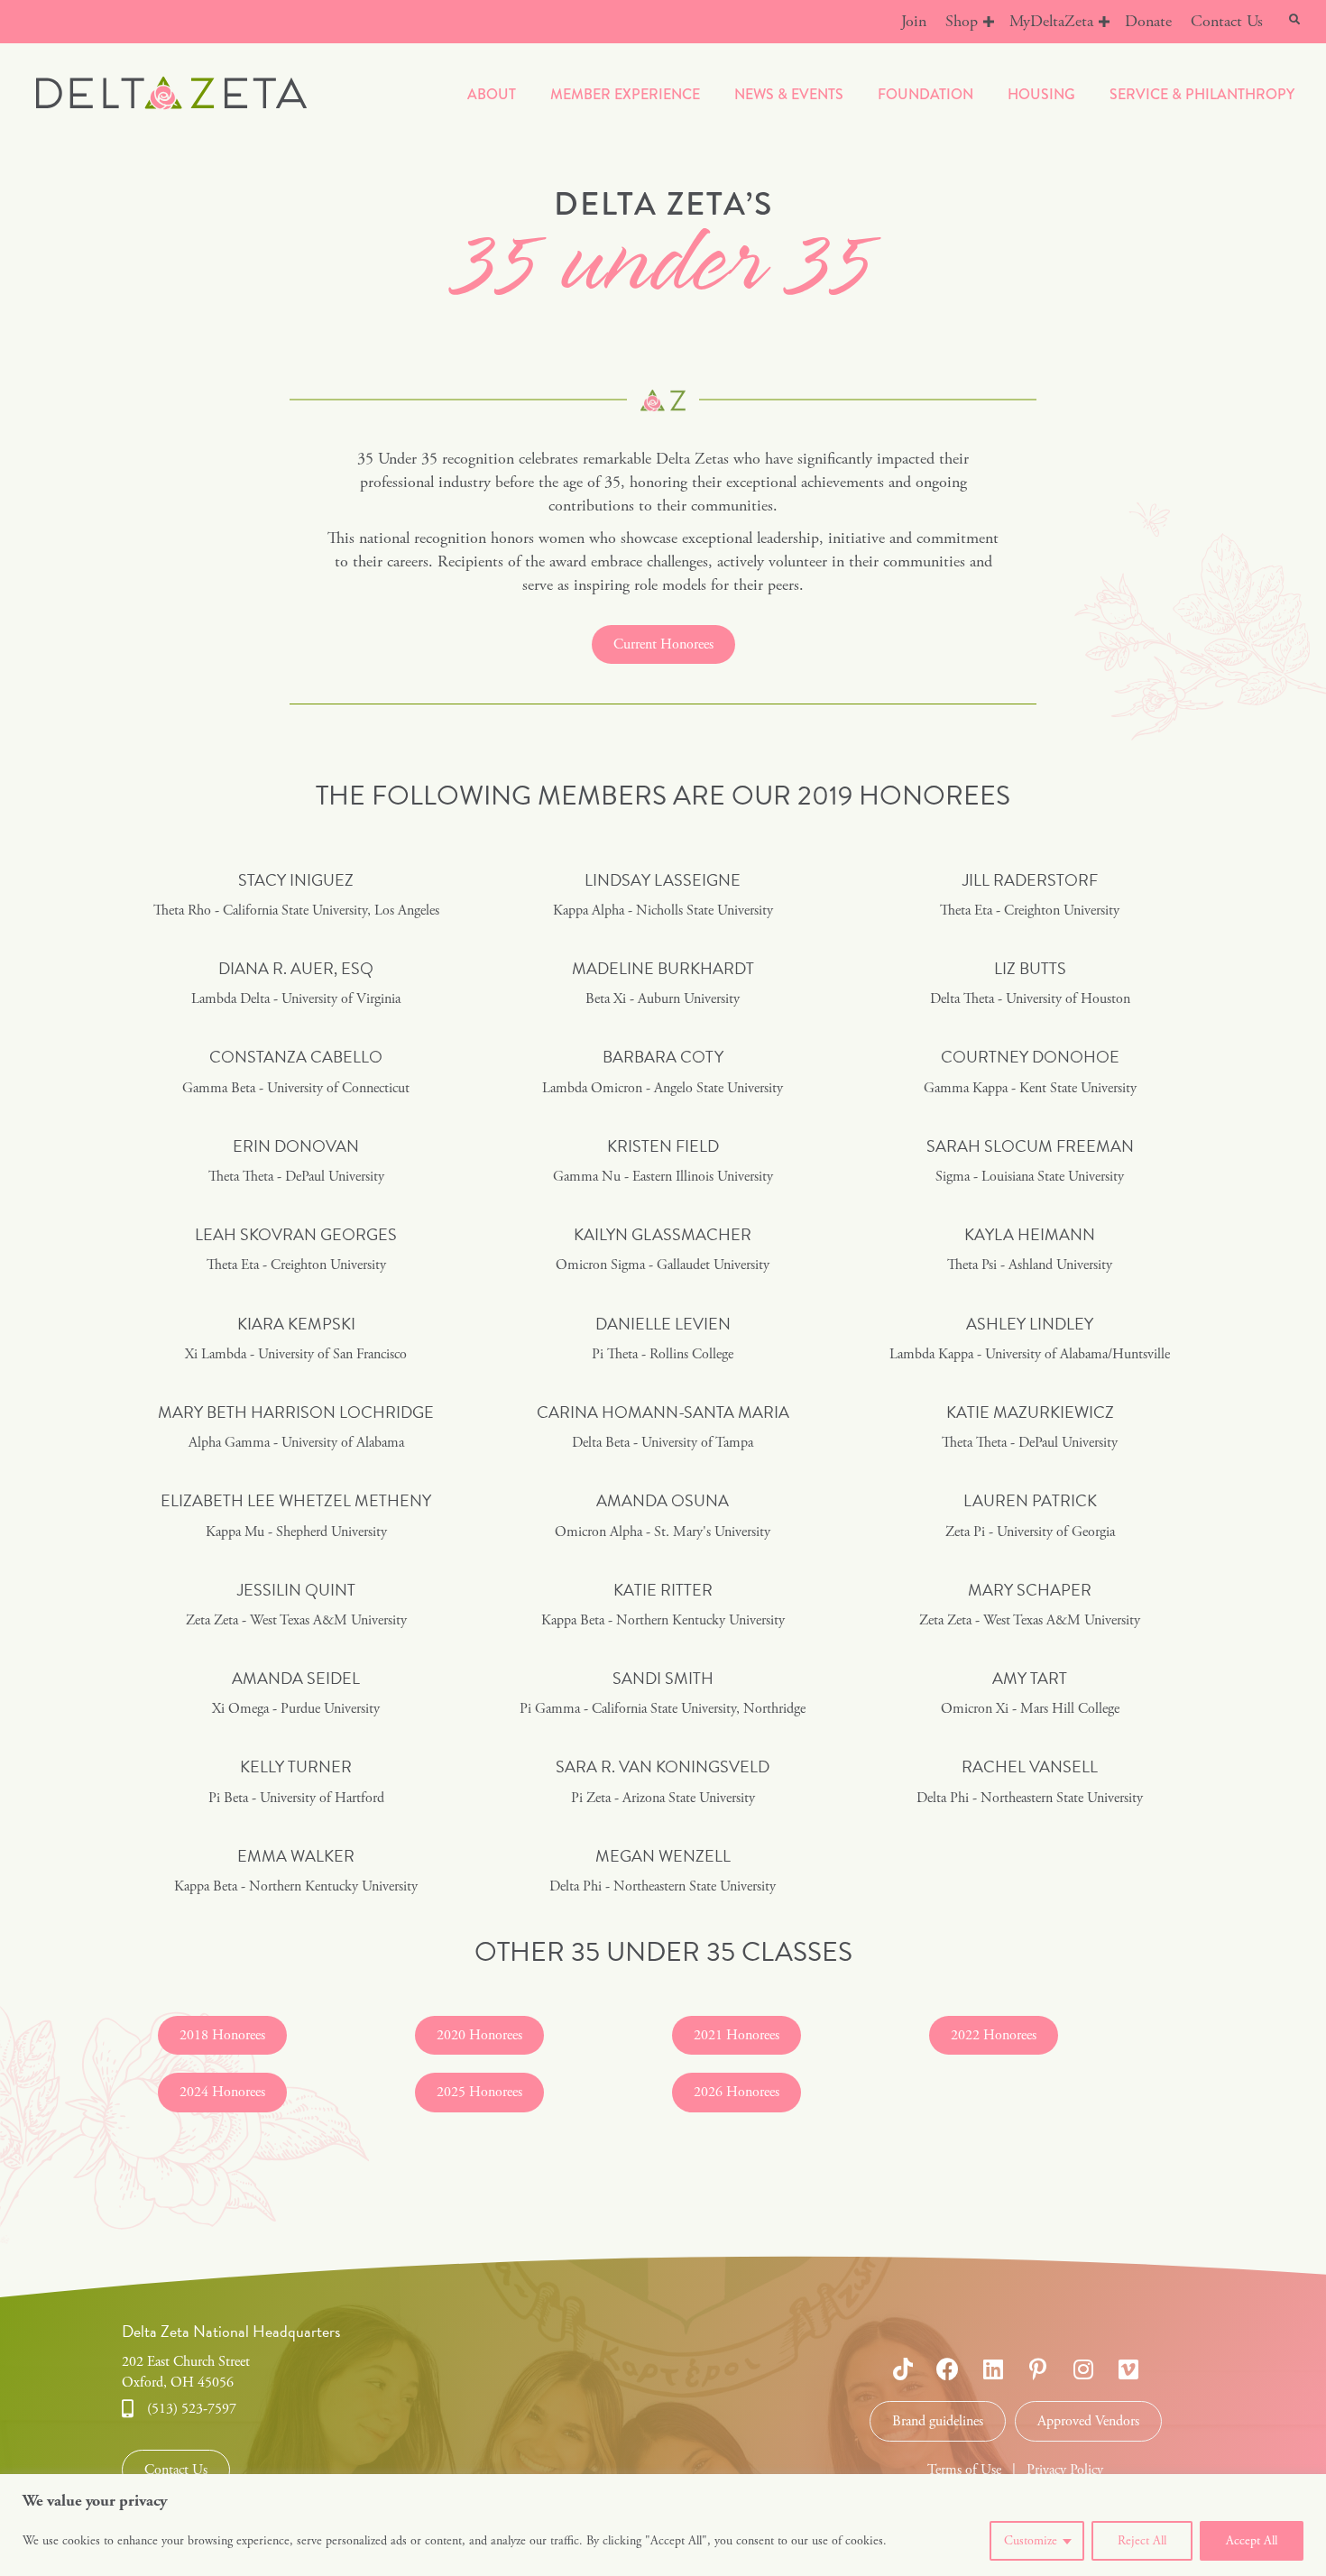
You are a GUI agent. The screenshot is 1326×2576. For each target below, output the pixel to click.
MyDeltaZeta (1051, 21)
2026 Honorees (737, 2092)
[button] (989, 22)
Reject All (1142, 2541)
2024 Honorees (222, 2092)
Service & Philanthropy (1202, 94)
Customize (1031, 2541)
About (492, 94)
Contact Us (1227, 21)
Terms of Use (964, 2470)
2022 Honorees (994, 2035)
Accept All (1252, 2541)
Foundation (925, 94)
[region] (663, 2525)
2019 (825, 796)
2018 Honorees (222, 2035)
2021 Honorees (737, 2035)
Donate (1148, 21)
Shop (962, 21)
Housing (1041, 94)
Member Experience (625, 94)
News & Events (789, 94)
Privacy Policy (1065, 2470)
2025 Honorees (479, 2092)
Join (914, 21)
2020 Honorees (479, 2035)
